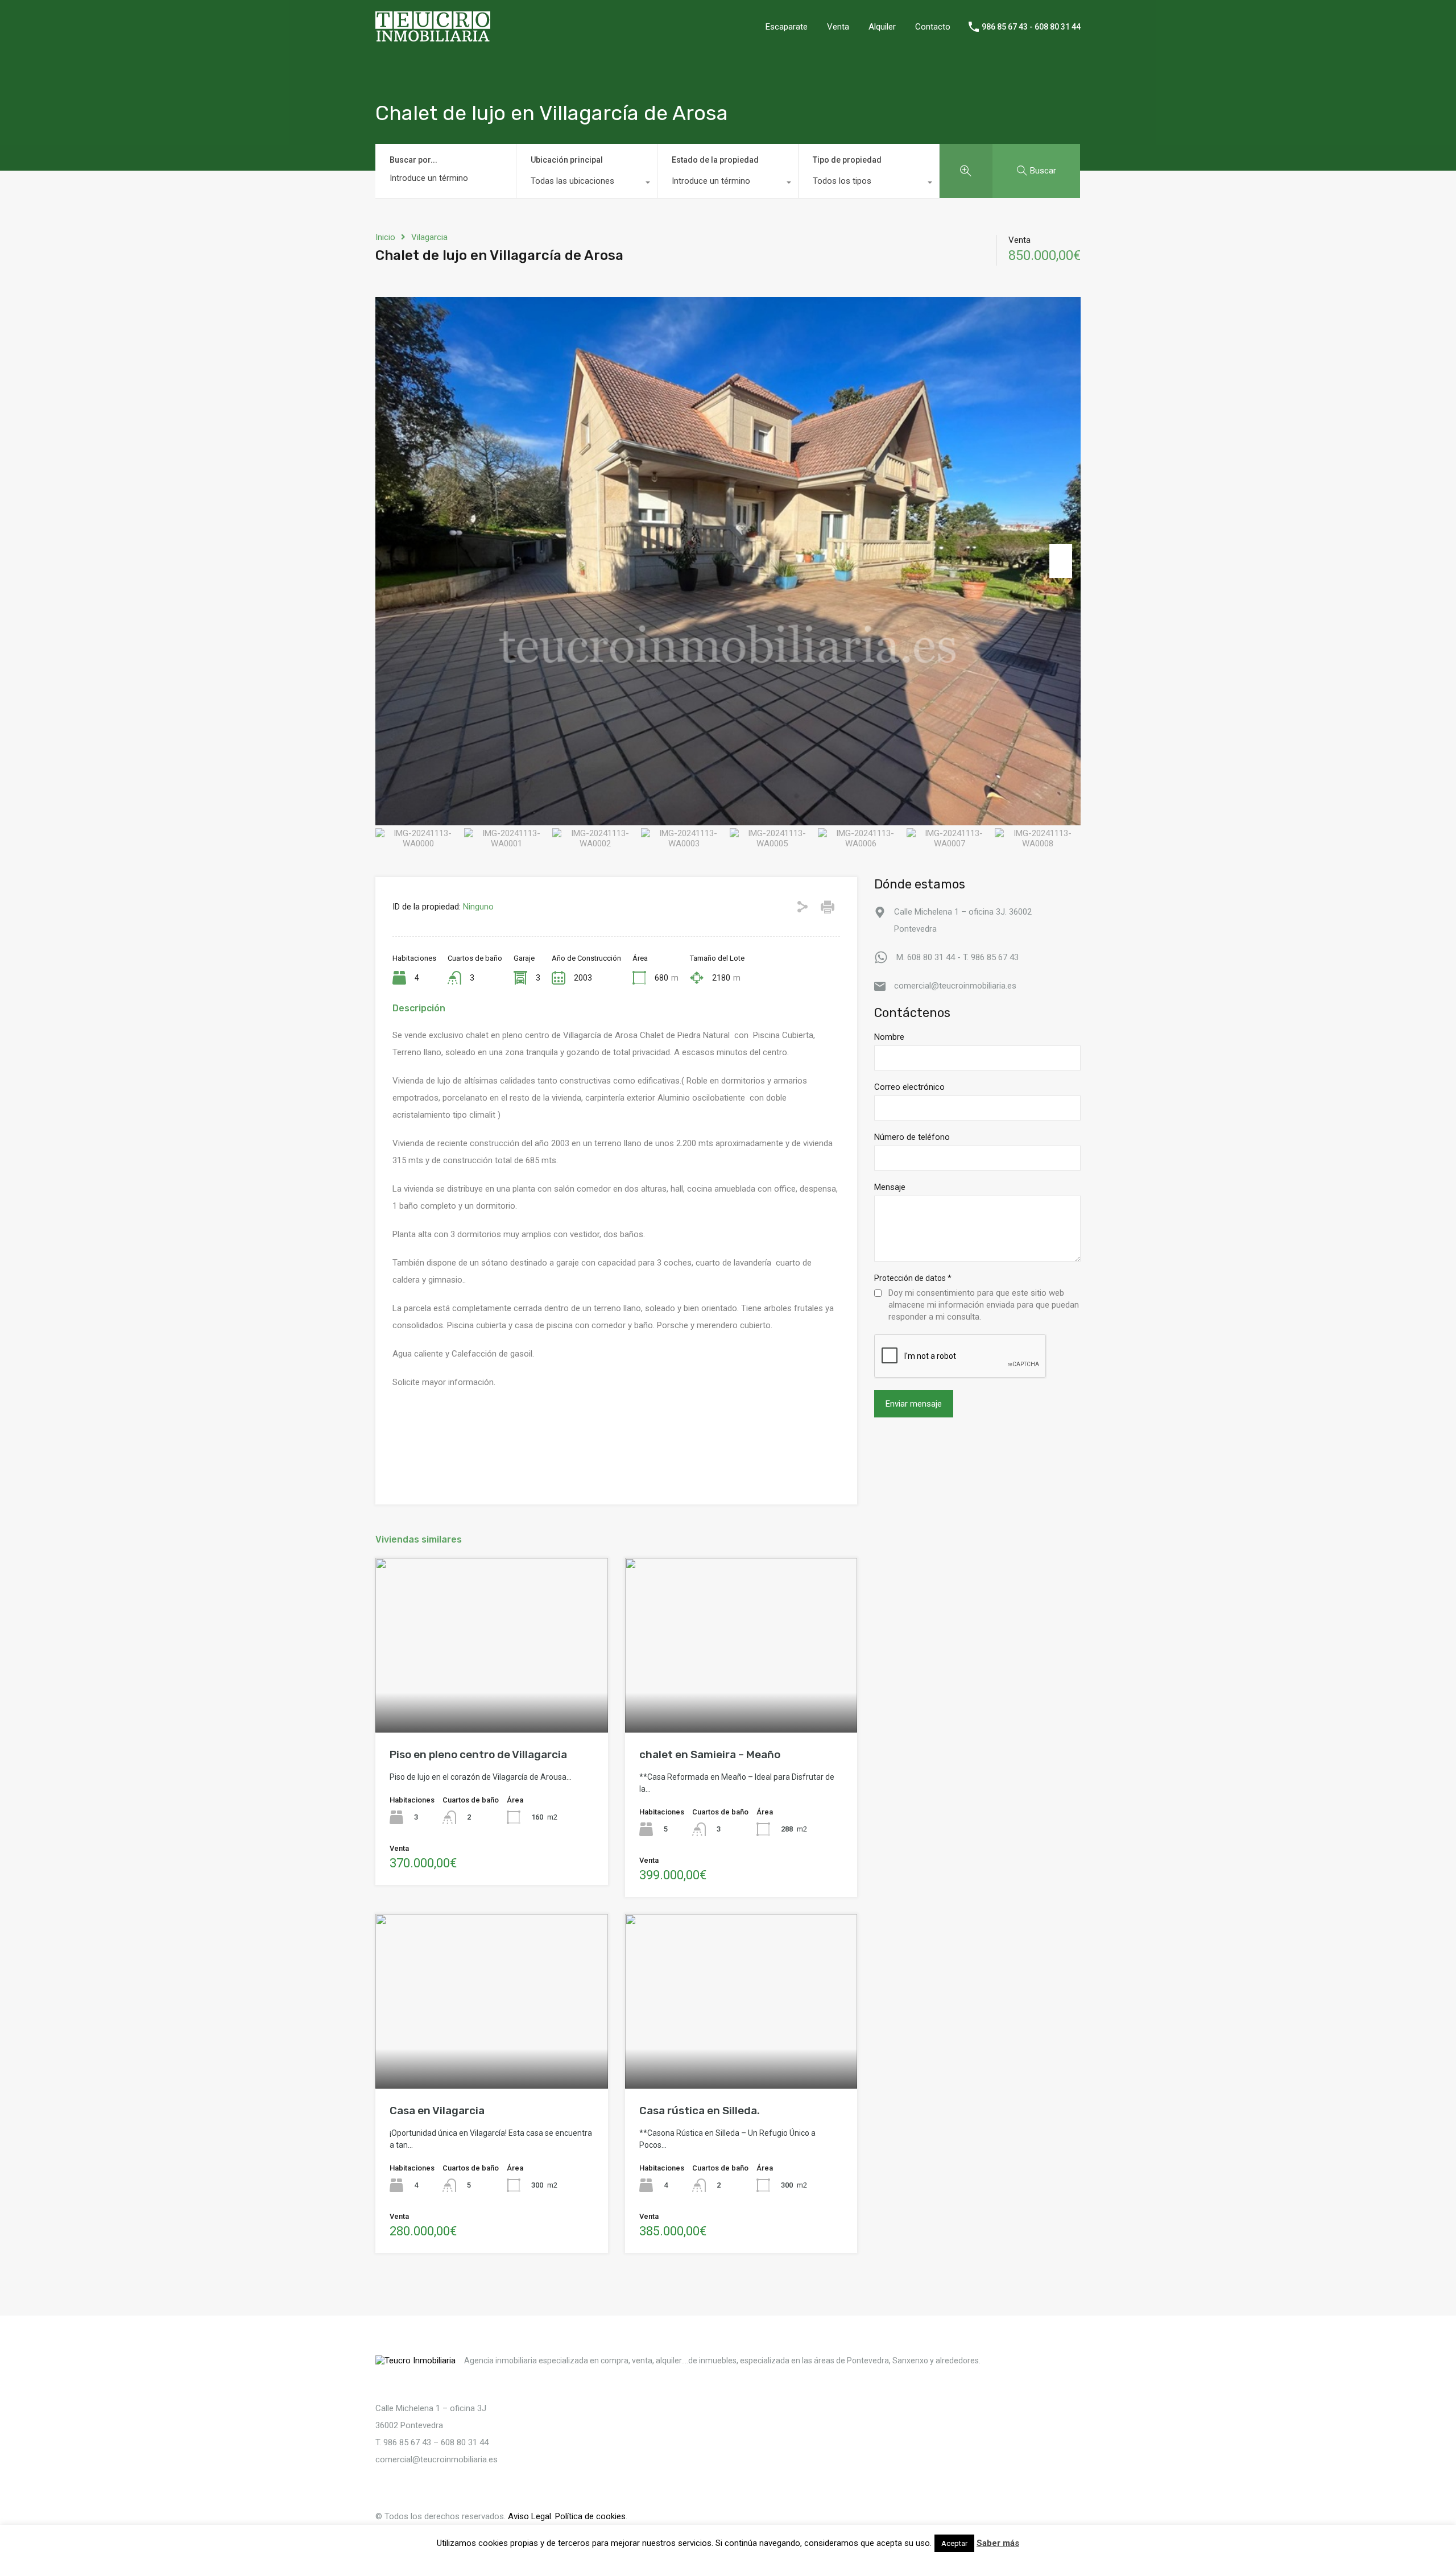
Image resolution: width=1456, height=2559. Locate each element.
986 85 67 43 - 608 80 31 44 (1031, 27)
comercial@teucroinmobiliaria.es (955, 986)
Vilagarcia (429, 237)
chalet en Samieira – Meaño (710, 1754)
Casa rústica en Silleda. (700, 2111)
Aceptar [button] (954, 2543)
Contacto (933, 27)
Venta (838, 27)
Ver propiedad (492, 1697)
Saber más (998, 2543)
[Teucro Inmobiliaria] (433, 37)
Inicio (385, 237)
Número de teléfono (912, 1138)
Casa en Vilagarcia (437, 2111)
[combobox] (587, 184)
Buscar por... (413, 160)
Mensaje (890, 1188)
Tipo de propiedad (847, 160)
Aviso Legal (530, 2516)
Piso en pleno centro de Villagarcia (478, 1754)
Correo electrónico (909, 1088)
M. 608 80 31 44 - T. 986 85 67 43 (957, 957)
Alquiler (882, 27)
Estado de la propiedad (715, 160)
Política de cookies (590, 2516)
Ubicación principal (567, 160)
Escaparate (787, 27)
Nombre (889, 1037)
